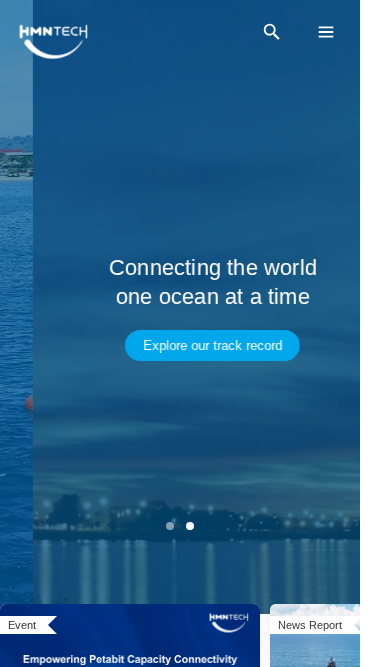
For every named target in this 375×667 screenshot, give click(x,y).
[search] (272, 32)
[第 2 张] (190, 526)
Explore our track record (179, 345)
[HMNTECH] (53, 42)
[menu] (326, 32)
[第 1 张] (170, 526)
